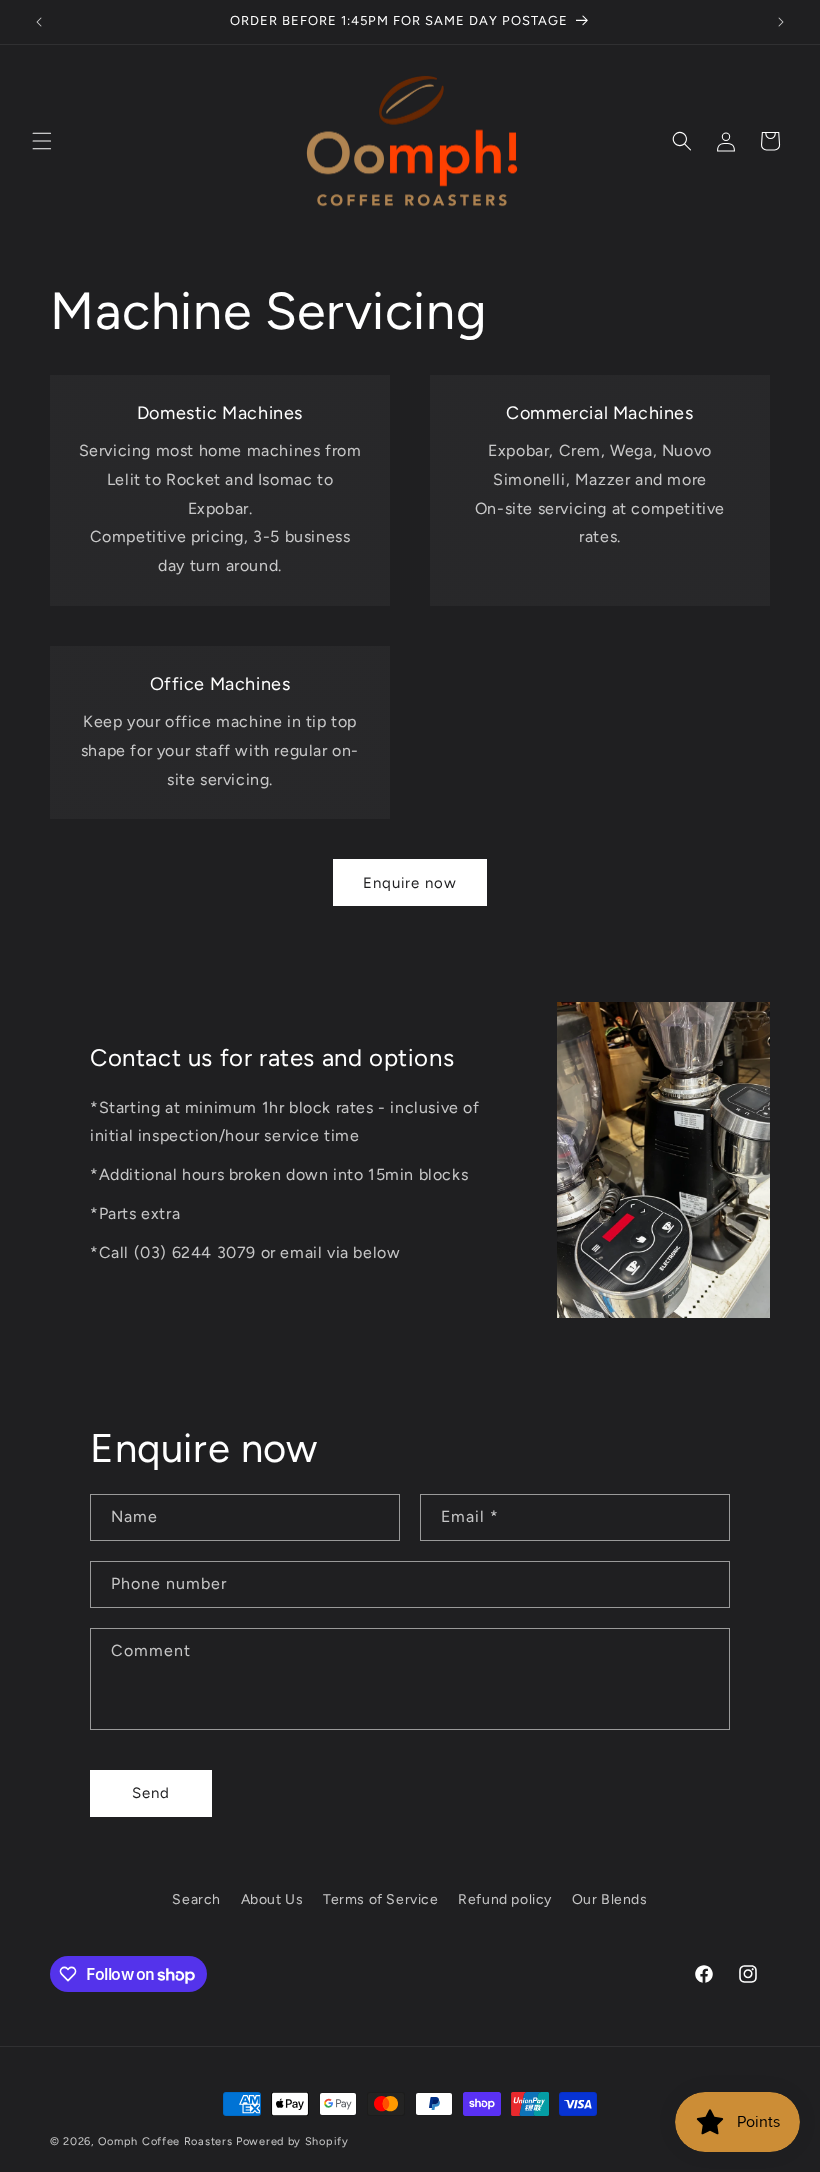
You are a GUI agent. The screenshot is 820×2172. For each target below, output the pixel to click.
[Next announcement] (781, 22)
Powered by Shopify (292, 2141)
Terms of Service (381, 1899)
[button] (42, 141)
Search (196, 1899)
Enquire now (410, 883)
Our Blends (610, 1899)
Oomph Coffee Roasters (167, 2141)
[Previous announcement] (39, 22)
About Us (272, 1899)
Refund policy (505, 1899)
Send (151, 1793)
